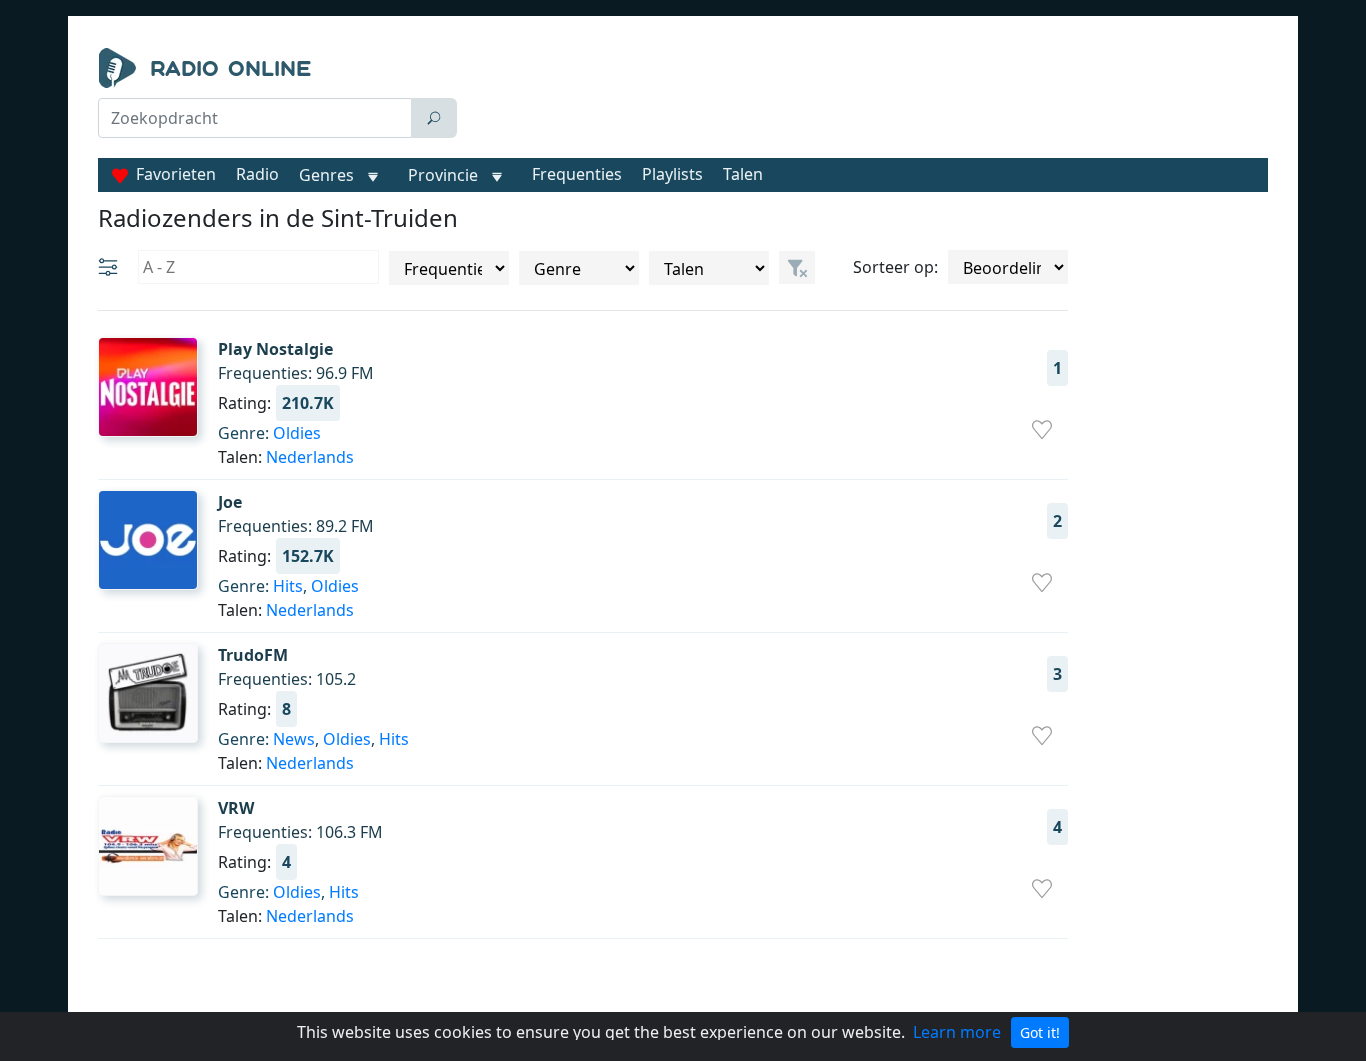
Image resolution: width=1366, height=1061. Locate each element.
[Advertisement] (867, 98)
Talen (743, 174)
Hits (288, 586)
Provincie (445, 175)
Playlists (672, 174)
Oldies (297, 433)
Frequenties (577, 174)
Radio (257, 174)
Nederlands (310, 457)
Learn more (957, 1032)
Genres (326, 175)
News (294, 739)
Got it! (1040, 1032)
